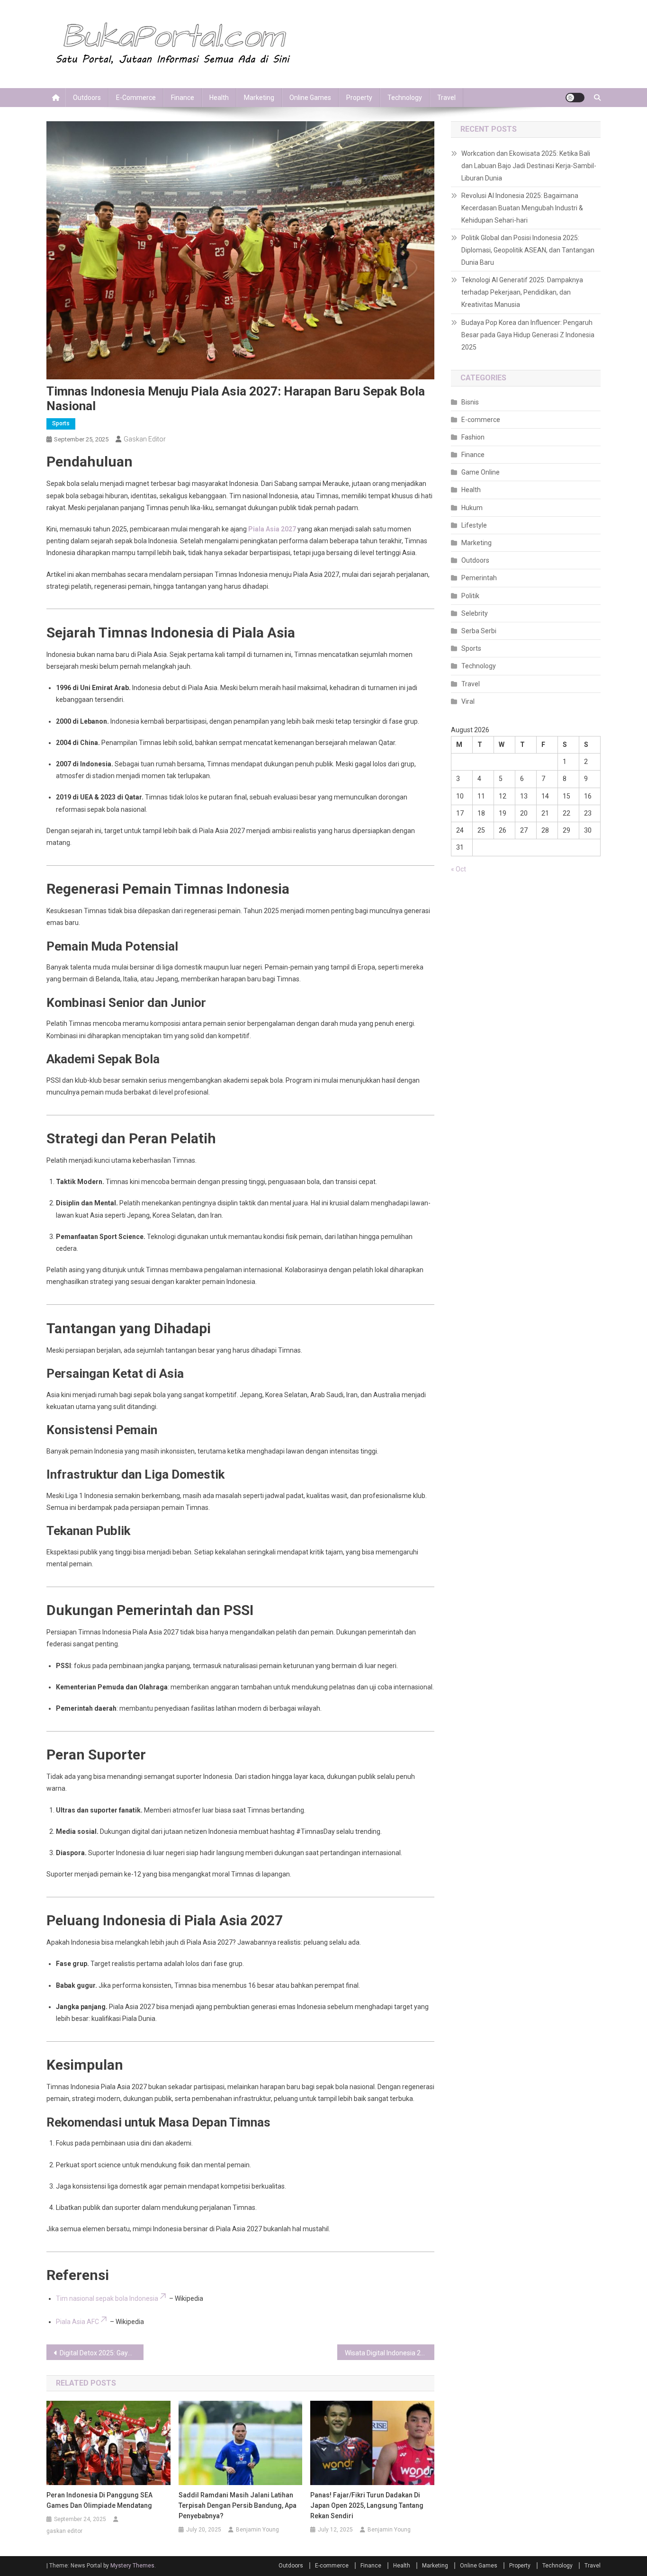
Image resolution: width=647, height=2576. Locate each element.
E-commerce (136, 98)
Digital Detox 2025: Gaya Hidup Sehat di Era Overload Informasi (102, 2353)
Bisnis (470, 402)
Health (219, 98)
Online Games (310, 98)
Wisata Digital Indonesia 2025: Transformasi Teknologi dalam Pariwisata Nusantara (390, 2353)
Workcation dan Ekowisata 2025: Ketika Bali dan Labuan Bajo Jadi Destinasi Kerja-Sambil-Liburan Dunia (529, 166)
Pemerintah (479, 578)
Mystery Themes (132, 2566)
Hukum (472, 508)
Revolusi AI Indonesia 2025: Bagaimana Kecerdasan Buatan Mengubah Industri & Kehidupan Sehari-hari (522, 208)
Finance (183, 98)
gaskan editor (145, 439)
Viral (468, 701)
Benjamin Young (257, 2530)
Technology (405, 98)
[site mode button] (575, 98)
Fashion (473, 437)
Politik (470, 596)
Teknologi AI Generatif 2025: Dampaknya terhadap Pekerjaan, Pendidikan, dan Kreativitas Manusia (522, 292)
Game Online (481, 472)
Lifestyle (474, 525)
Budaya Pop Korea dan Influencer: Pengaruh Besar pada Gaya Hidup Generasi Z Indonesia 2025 (528, 335)
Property (359, 98)
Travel (446, 98)
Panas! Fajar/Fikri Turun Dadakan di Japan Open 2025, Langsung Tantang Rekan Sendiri (367, 2505)
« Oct (458, 869)
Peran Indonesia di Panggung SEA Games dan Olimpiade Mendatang (99, 2500)
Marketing (259, 98)
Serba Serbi (479, 631)
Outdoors (87, 98)
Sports (61, 423)
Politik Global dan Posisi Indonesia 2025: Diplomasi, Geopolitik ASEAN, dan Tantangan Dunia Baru (528, 250)
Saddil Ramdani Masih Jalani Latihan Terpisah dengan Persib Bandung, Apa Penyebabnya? (238, 2505)
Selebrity (475, 613)
